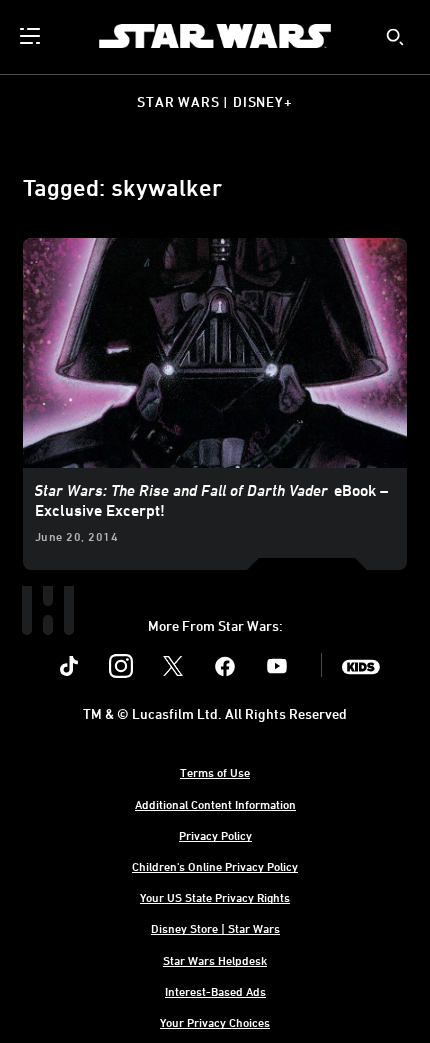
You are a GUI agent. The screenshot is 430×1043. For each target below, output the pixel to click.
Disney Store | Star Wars (215, 928)
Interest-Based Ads (215, 991)
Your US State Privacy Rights (215, 897)
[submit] (395, 37)
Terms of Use (215, 772)
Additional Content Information (215, 804)
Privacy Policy (215, 835)
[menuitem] (32, 36)
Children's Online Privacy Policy (215, 866)
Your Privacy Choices (215, 1022)
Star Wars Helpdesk (215, 960)
